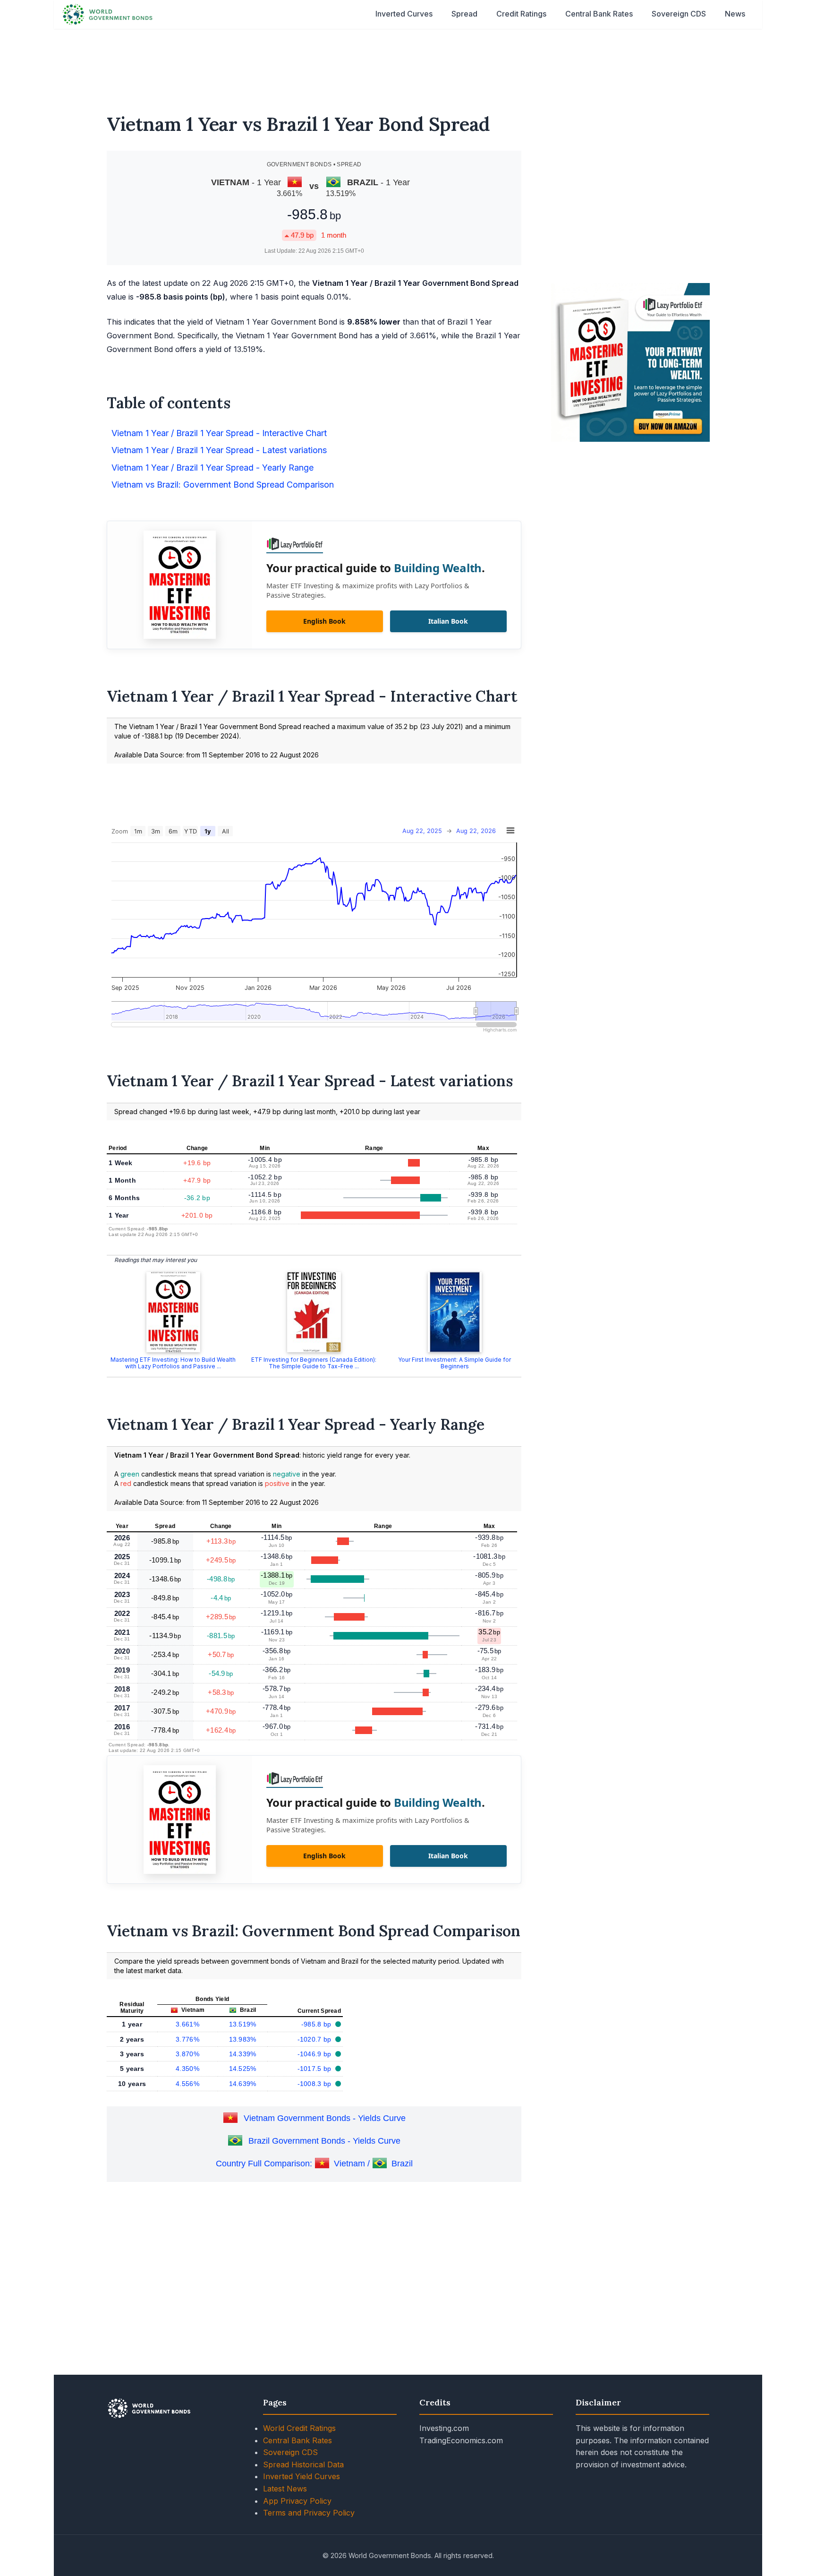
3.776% (187, 2039)
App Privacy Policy (297, 2501)
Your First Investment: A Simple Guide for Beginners (455, 1363)
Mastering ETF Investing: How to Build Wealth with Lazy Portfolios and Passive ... (173, 1363)
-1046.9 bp (315, 2054)
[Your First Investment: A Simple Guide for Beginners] (455, 1312)
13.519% (243, 2024)
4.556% (187, 2084)
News (735, 14)
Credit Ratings (521, 14)
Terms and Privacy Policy (309, 2513)
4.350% (187, 2069)
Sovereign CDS (679, 14)
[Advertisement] (408, 65)
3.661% (187, 2024)
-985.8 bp (317, 2024)
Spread (464, 14)
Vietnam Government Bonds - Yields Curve (325, 2118)
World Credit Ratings (299, 2428)
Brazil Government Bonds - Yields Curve (324, 2141)
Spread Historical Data (303, 2464)
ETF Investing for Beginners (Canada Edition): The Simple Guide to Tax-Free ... (314, 1363)
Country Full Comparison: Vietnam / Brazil (314, 2164)
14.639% (243, 2084)
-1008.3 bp (315, 2084)
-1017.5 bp (315, 2069)
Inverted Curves (404, 14)
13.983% (243, 2039)
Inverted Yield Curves (302, 2476)
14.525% (243, 2069)
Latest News (285, 2489)
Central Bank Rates (599, 14)
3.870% (187, 2054)
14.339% (243, 2054)
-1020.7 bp (315, 2039)
